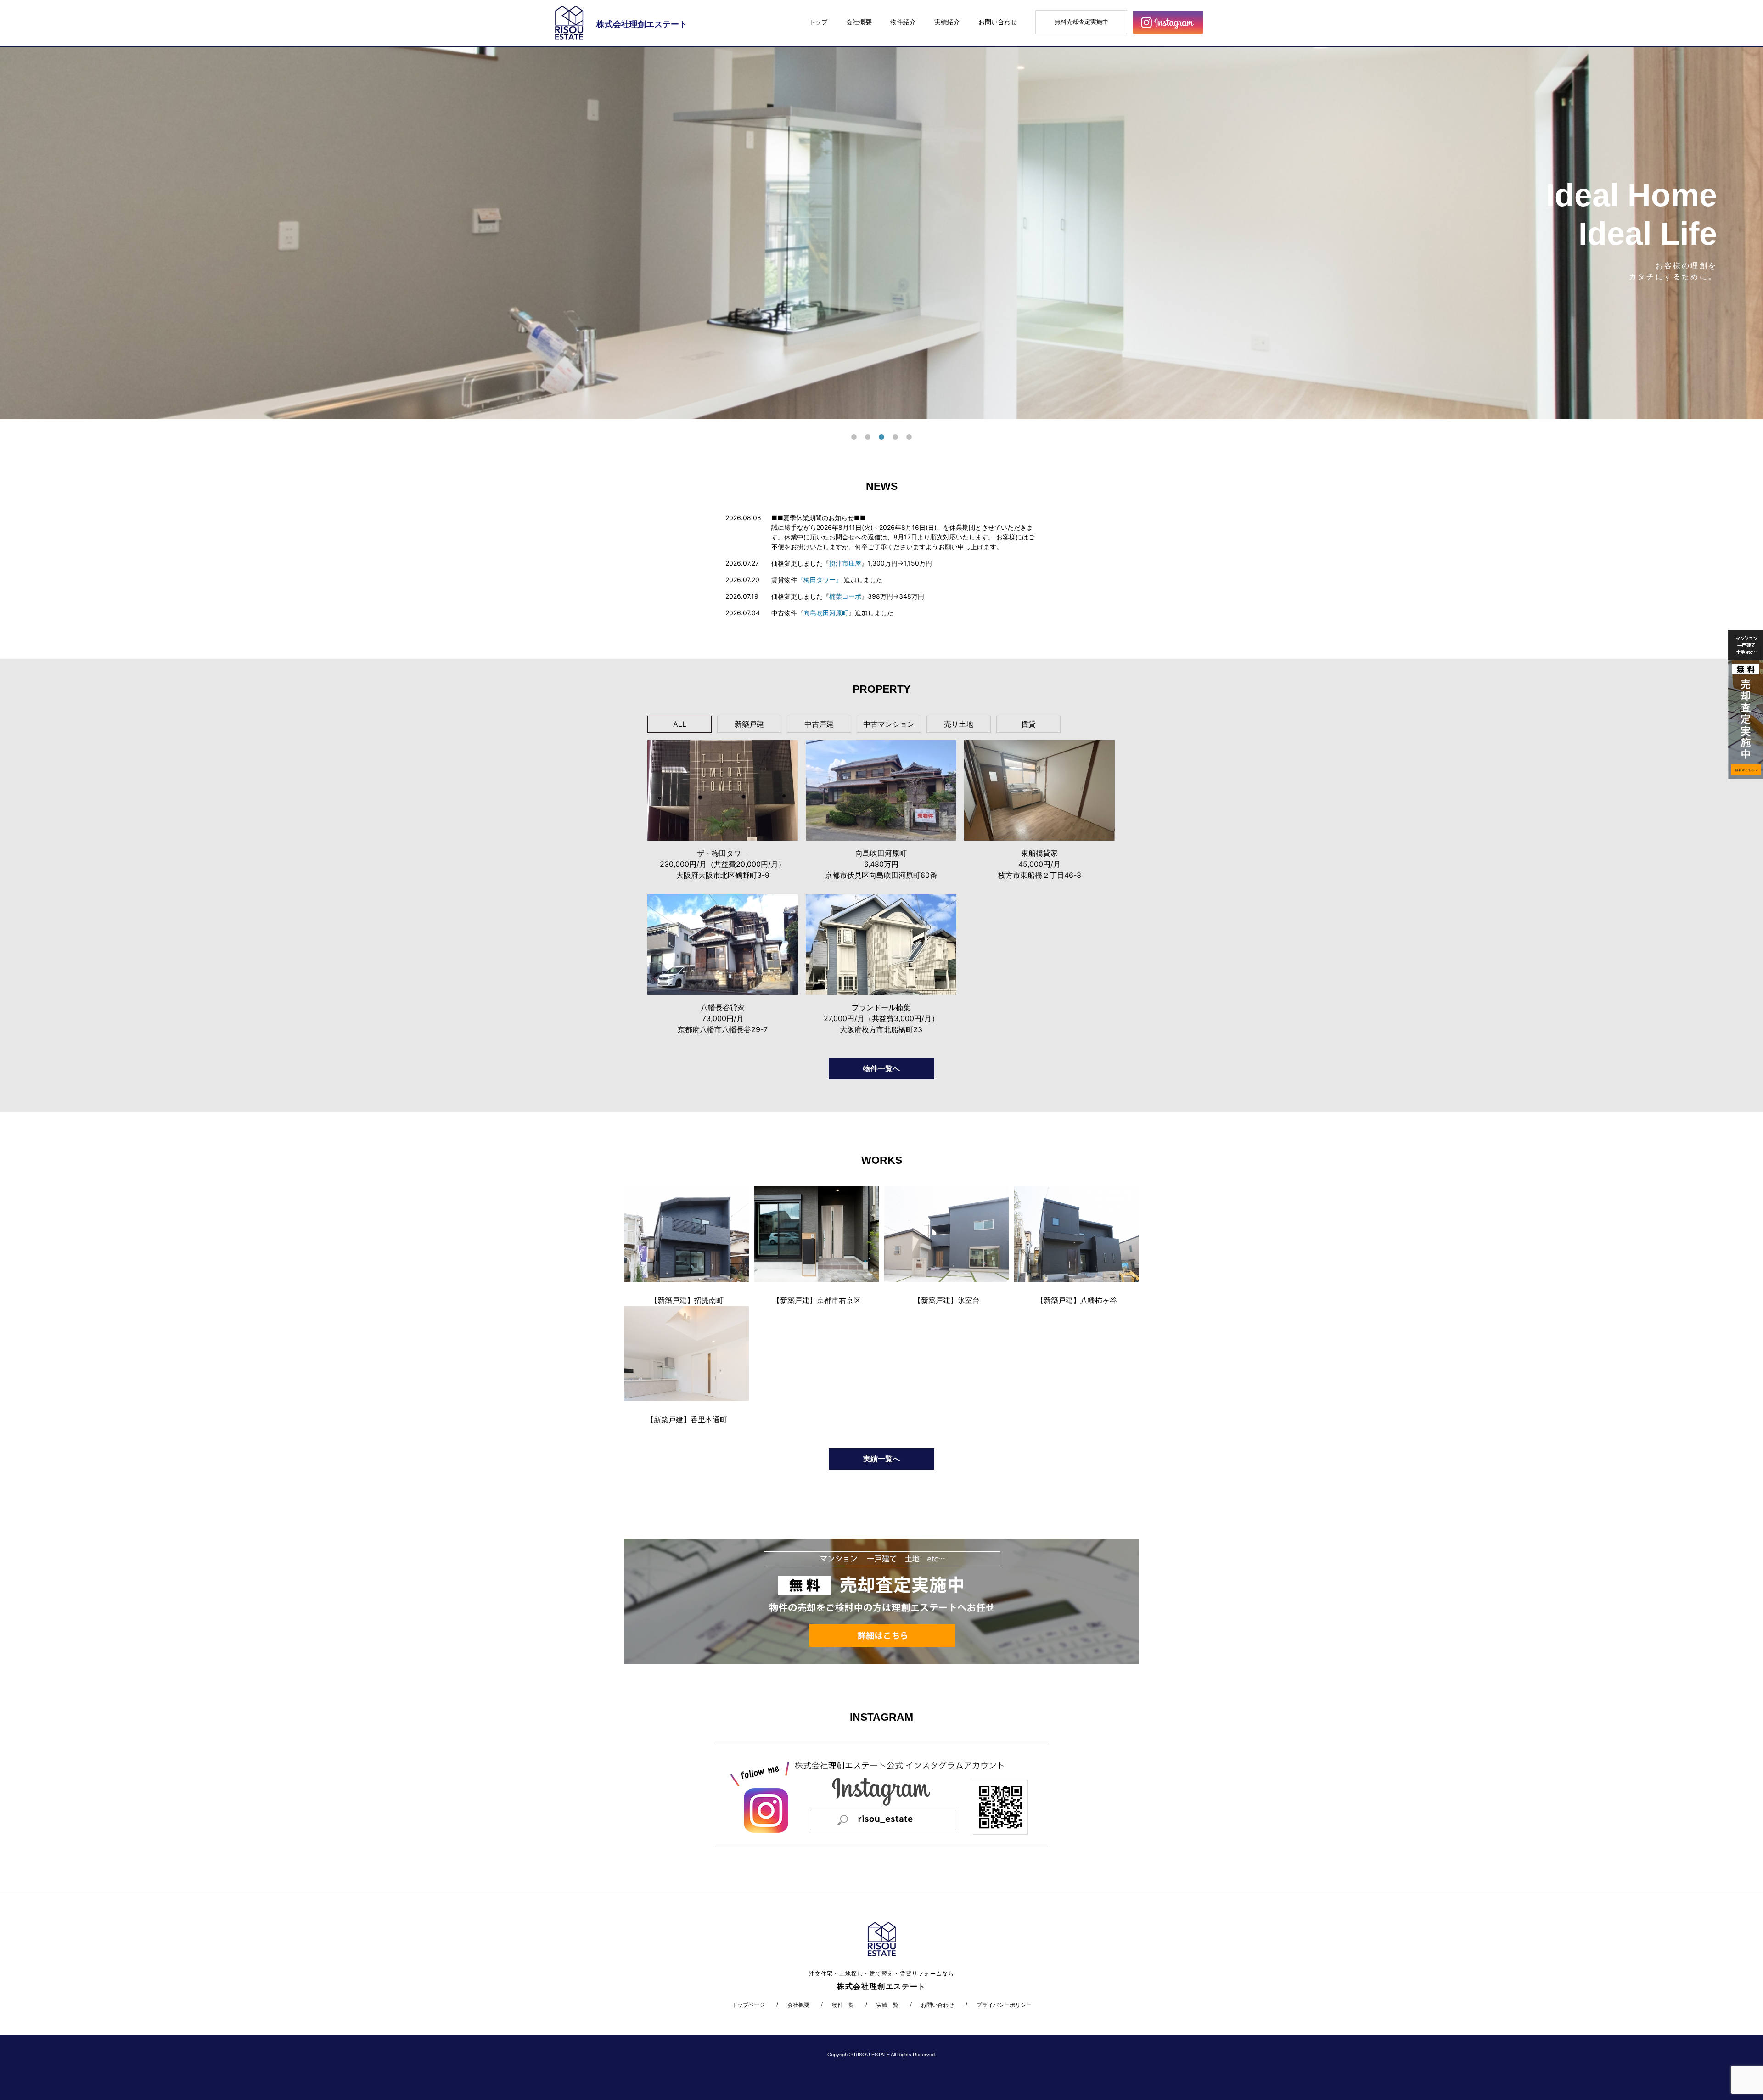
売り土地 (959, 724)
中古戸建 (819, 724)
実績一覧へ (881, 1459)
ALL (680, 724)
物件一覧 (843, 2005)
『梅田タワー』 (820, 580)
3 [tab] (881, 438)
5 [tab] (909, 438)
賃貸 (1028, 724)
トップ (818, 22)
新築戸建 (749, 724)
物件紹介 (903, 22)
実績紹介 (947, 22)
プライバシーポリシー (1004, 2005)
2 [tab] (868, 438)
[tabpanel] (881, 233)
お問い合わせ (998, 22)
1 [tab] (854, 438)
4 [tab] (895, 438)
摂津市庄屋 (845, 563)
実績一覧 (887, 2005)
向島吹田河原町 (826, 613)
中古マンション (889, 724)
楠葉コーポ (845, 596)
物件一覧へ (881, 1068)
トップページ (748, 2005)
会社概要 (859, 22)
